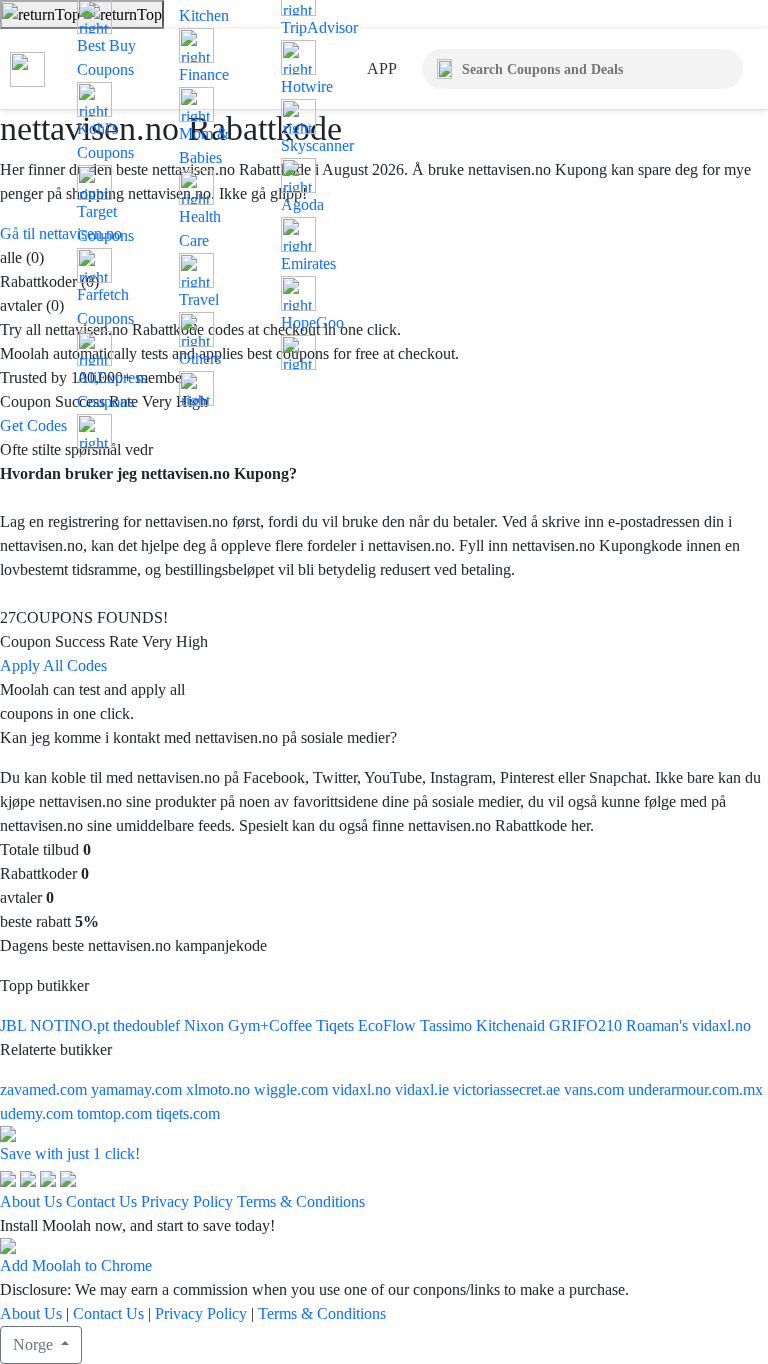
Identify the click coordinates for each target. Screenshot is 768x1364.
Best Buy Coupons (106, 57)
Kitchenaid (512, 1025)
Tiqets (337, 1025)
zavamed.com (45, 1089)
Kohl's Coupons (105, 140)
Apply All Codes (53, 665)
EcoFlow (389, 1025)
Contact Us (101, 1201)
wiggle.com (293, 1089)
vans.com (596, 1089)
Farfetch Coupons (105, 306)
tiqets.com (188, 1113)
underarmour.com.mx (695, 1089)
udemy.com (38, 1113)
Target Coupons (105, 223)
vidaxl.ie (424, 1089)
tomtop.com (116, 1113)
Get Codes (33, 425)
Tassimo (448, 1025)
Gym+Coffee (272, 1025)
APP (382, 68)
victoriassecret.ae (508, 1089)
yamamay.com (138, 1089)
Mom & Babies (204, 145)
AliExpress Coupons (112, 389)
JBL (15, 1025)
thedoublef (148, 1025)
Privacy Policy (187, 1201)
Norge (35, 1344)
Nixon (206, 1025)
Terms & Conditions (301, 1201)
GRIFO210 (587, 1025)
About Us (31, 1201)
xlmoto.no (220, 1089)
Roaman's (659, 1025)
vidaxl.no (721, 1025)
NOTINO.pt (71, 1025)
